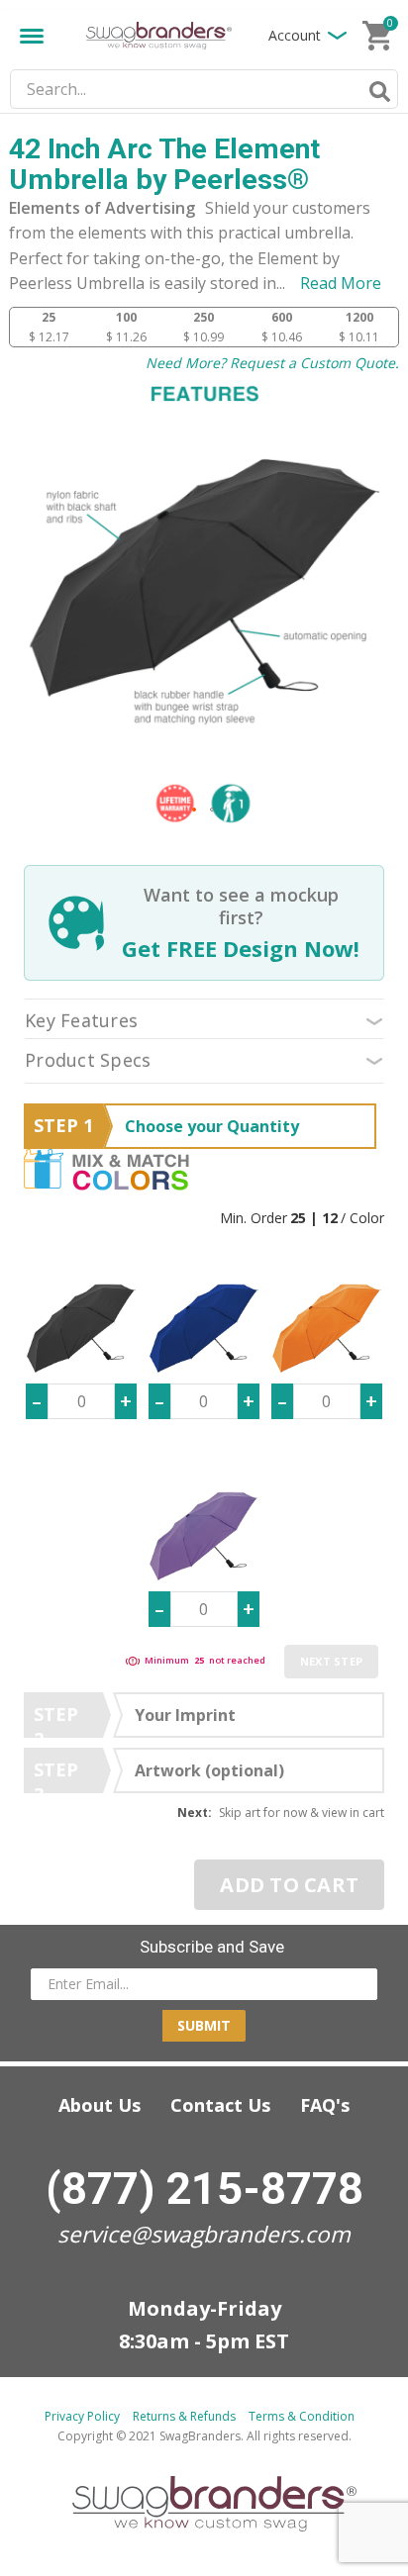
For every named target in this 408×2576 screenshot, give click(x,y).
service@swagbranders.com (204, 2234)
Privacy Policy (82, 2416)
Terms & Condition (302, 2416)
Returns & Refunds (184, 2416)
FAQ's (325, 2105)
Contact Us (220, 2105)
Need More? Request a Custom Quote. (272, 363)
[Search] (376, 91)
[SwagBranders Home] (158, 36)
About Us (100, 2105)
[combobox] (204, 89)
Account (295, 35)
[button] (195, 811)
